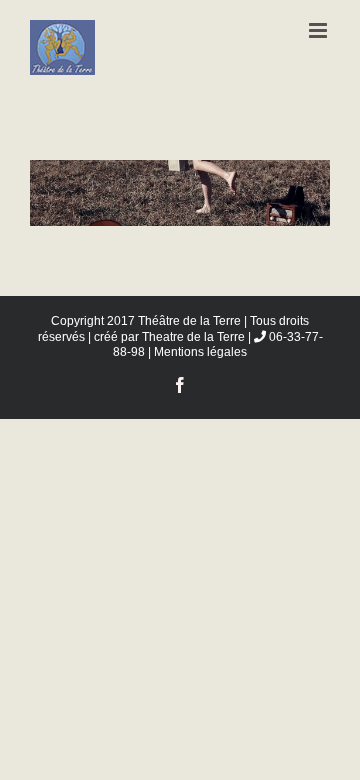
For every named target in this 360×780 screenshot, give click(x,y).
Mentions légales (200, 352)
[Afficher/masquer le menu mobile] (319, 30)
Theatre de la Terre (193, 337)
